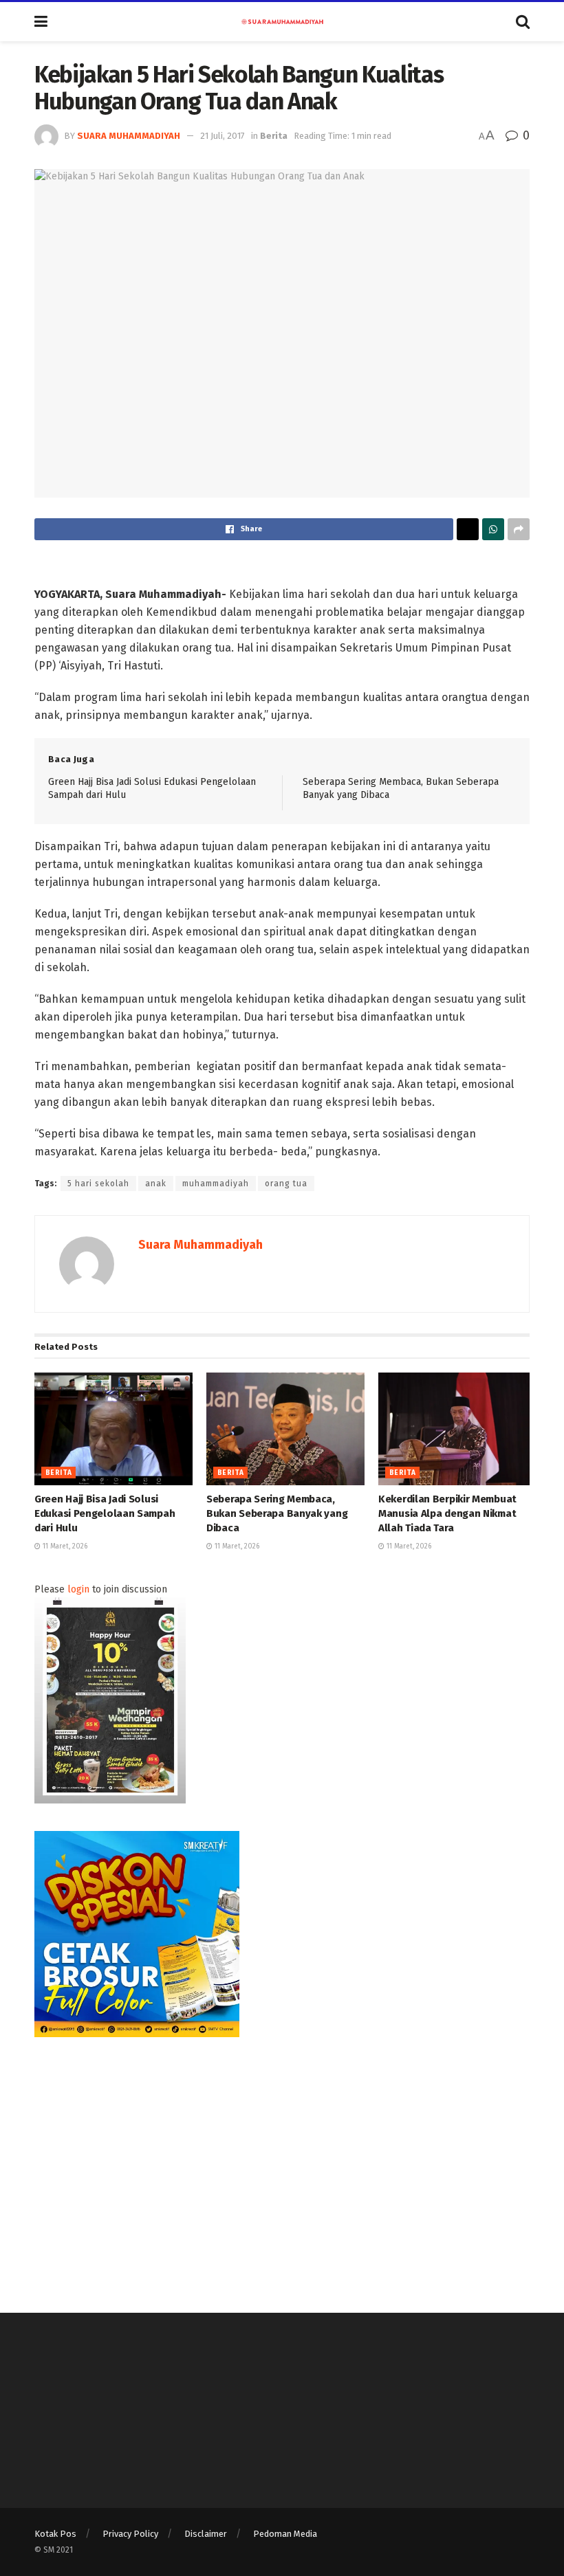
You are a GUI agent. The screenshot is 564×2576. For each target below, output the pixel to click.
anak (156, 1184)
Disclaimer (206, 2534)
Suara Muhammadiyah (129, 136)
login (78, 1589)
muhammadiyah (216, 1184)
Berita (274, 136)
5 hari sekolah (98, 1184)
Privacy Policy (130, 2534)
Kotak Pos (55, 2534)
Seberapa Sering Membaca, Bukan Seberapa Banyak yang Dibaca (277, 1513)
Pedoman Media (285, 2534)
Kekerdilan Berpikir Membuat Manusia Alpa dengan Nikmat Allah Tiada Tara (447, 1513)
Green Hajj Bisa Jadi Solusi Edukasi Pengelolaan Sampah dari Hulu (105, 1513)
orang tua (286, 1184)
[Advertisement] (282, 2161)
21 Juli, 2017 (223, 136)
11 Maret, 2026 (64, 1546)
